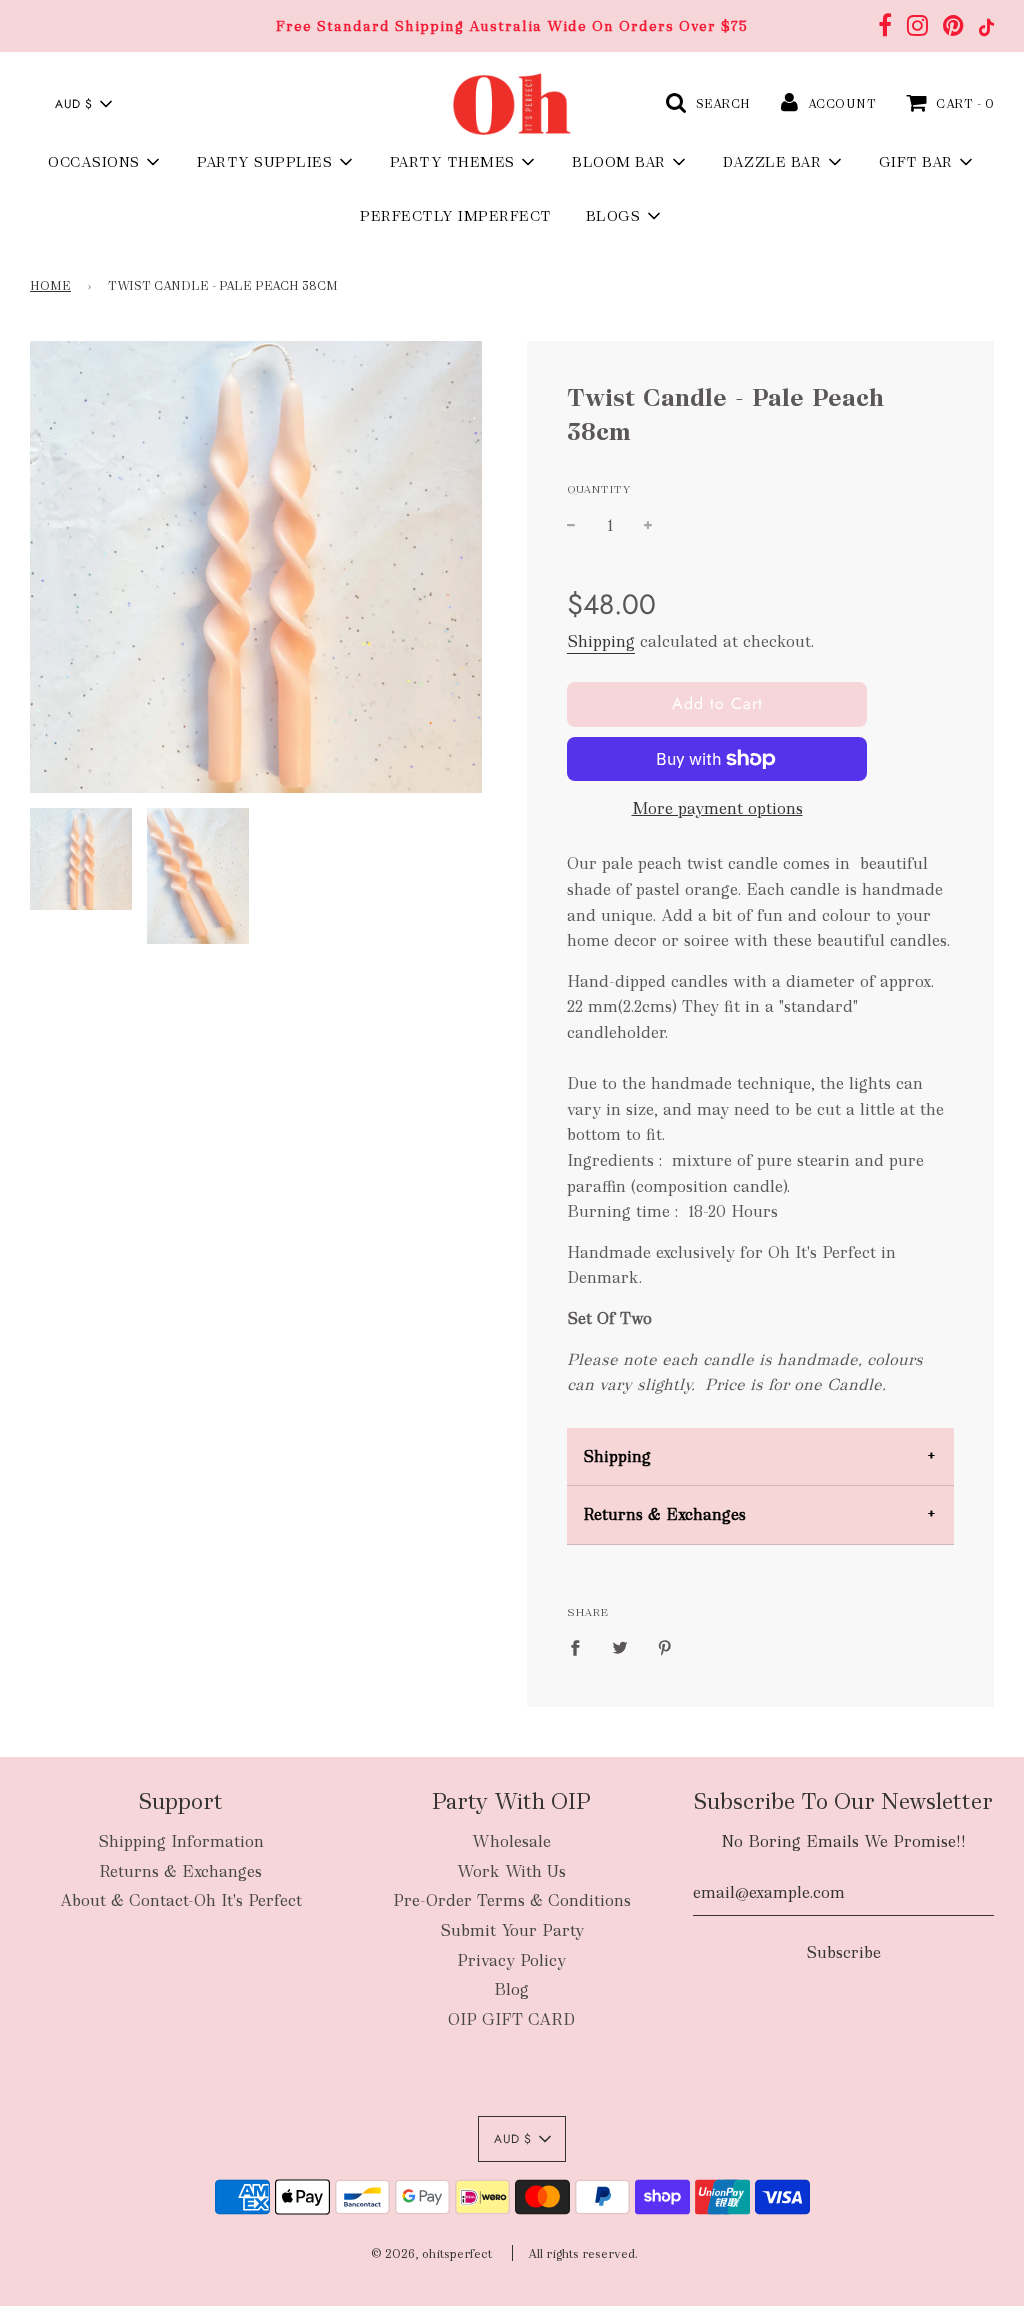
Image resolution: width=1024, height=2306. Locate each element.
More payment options (717, 808)
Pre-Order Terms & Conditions (512, 1900)
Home (50, 286)
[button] (83, 104)
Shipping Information (181, 1841)
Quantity (599, 489)
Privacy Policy (511, 1960)
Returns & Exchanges (664, 1514)
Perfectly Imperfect (456, 216)
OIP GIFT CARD (511, 2019)
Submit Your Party (512, 1930)
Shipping (601, 641)
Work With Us (511, 1871)
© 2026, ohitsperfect (431, 2254)
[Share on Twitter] (620, 1647)
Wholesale (511, 1841)
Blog (511, 1989)
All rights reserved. (583, 2254)
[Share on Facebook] (581, 1647)
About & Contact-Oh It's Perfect (181, 1900)
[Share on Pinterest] (665, 1647)
